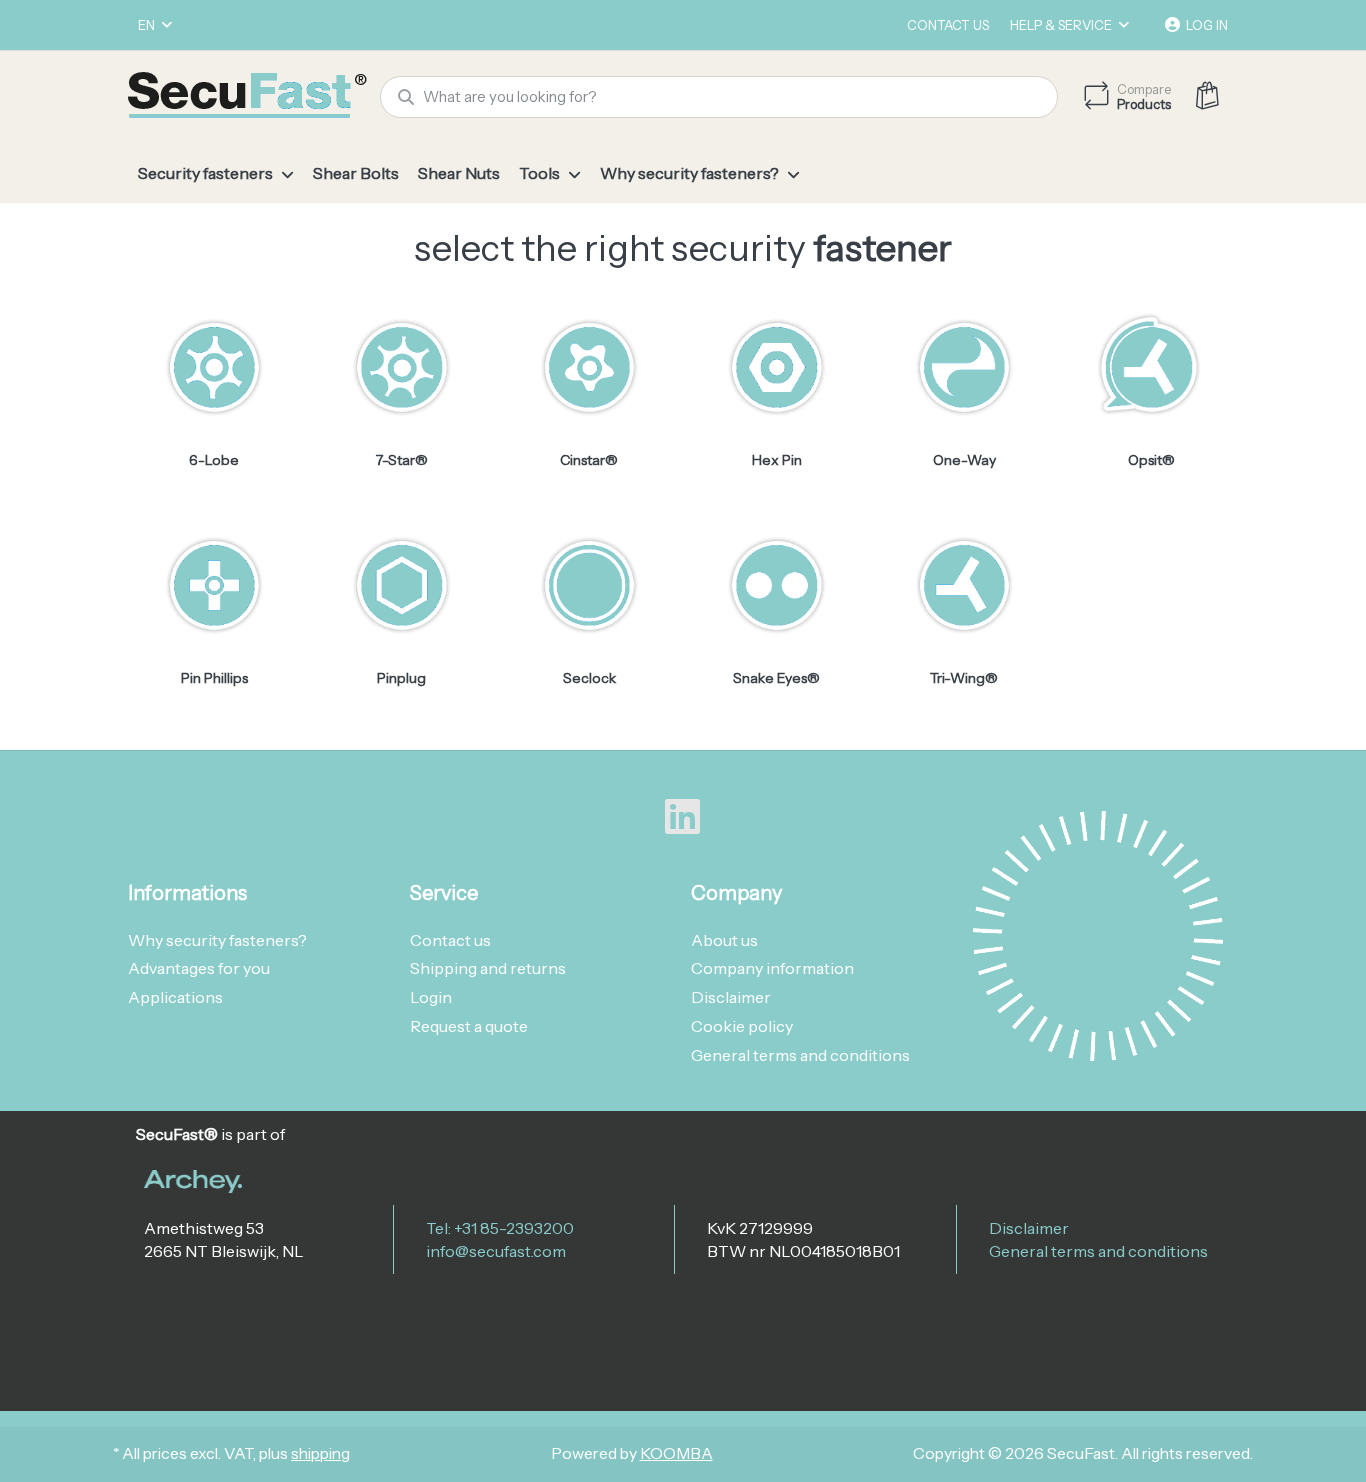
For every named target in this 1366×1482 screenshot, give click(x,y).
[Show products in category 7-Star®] (401, 366)
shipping (320, 1453)
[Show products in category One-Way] (964, 366)
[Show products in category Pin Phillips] (214, 585)
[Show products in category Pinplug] (401, 585)
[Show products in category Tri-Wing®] (964, 585)
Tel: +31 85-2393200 (500, 1228)
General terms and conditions (1098, 1251)
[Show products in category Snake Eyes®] (776, 585)
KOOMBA (676, 1453)
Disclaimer (1029, 1228)
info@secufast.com (496, 1251)
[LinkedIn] (683, 817)
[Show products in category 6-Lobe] (214, 366)
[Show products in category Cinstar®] (589, 366)
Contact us (948, 25)
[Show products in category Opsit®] (1151, 366)
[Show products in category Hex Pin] (776, 366)
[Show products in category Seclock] (589, 585)
